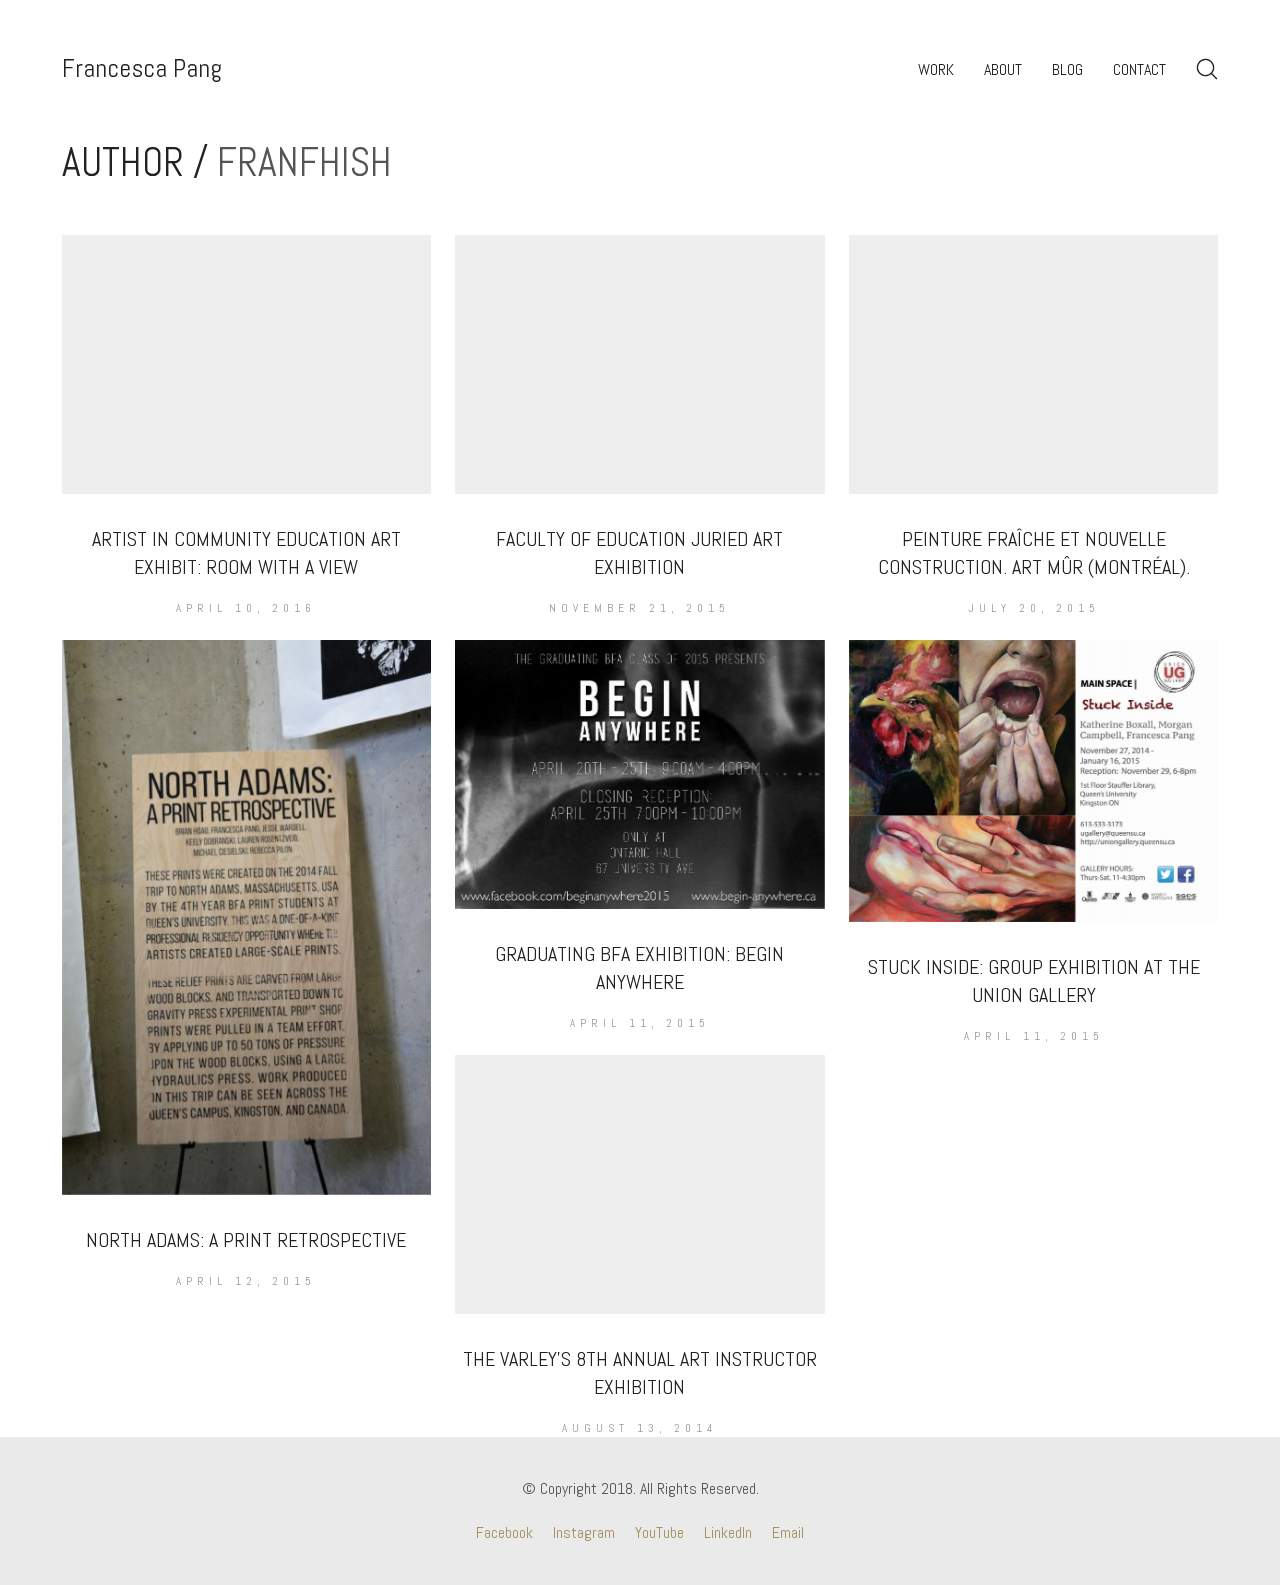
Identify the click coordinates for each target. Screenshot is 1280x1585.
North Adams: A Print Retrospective (246, 1240)
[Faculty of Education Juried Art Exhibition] (640, 364)
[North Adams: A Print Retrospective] (247, 917)
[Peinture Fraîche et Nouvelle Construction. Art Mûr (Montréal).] (1034, 364)
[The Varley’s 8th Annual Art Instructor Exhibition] (640, 1184)
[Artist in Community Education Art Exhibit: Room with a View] (247, 364)
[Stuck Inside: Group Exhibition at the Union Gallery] (1034, 780)
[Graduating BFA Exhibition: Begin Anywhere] (640, 774)
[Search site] (1207, 69)
